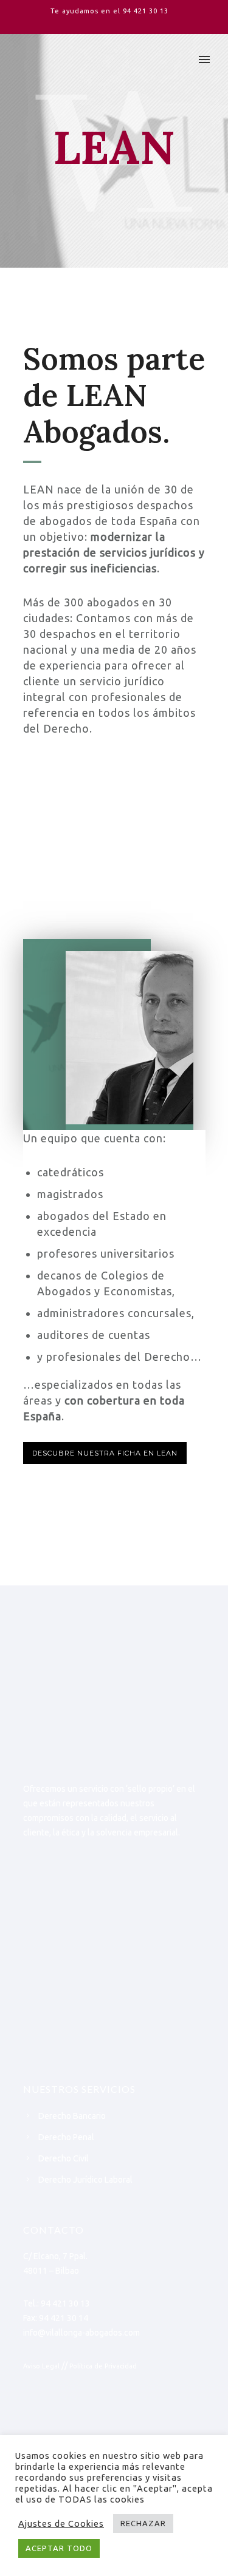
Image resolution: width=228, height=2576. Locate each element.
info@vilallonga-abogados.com (81, 2333)
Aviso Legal (41, 2366)
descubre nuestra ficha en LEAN (105, 1453)
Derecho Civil (64, 2158)
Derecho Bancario (72, 2116)
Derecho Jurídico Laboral (85, 2180)
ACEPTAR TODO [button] (59, 2548)
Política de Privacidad (103, 2366)
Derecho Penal (66, 2137)
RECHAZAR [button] (143, 2523)
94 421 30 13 (146, 11)
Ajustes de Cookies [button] (61, 2523)
